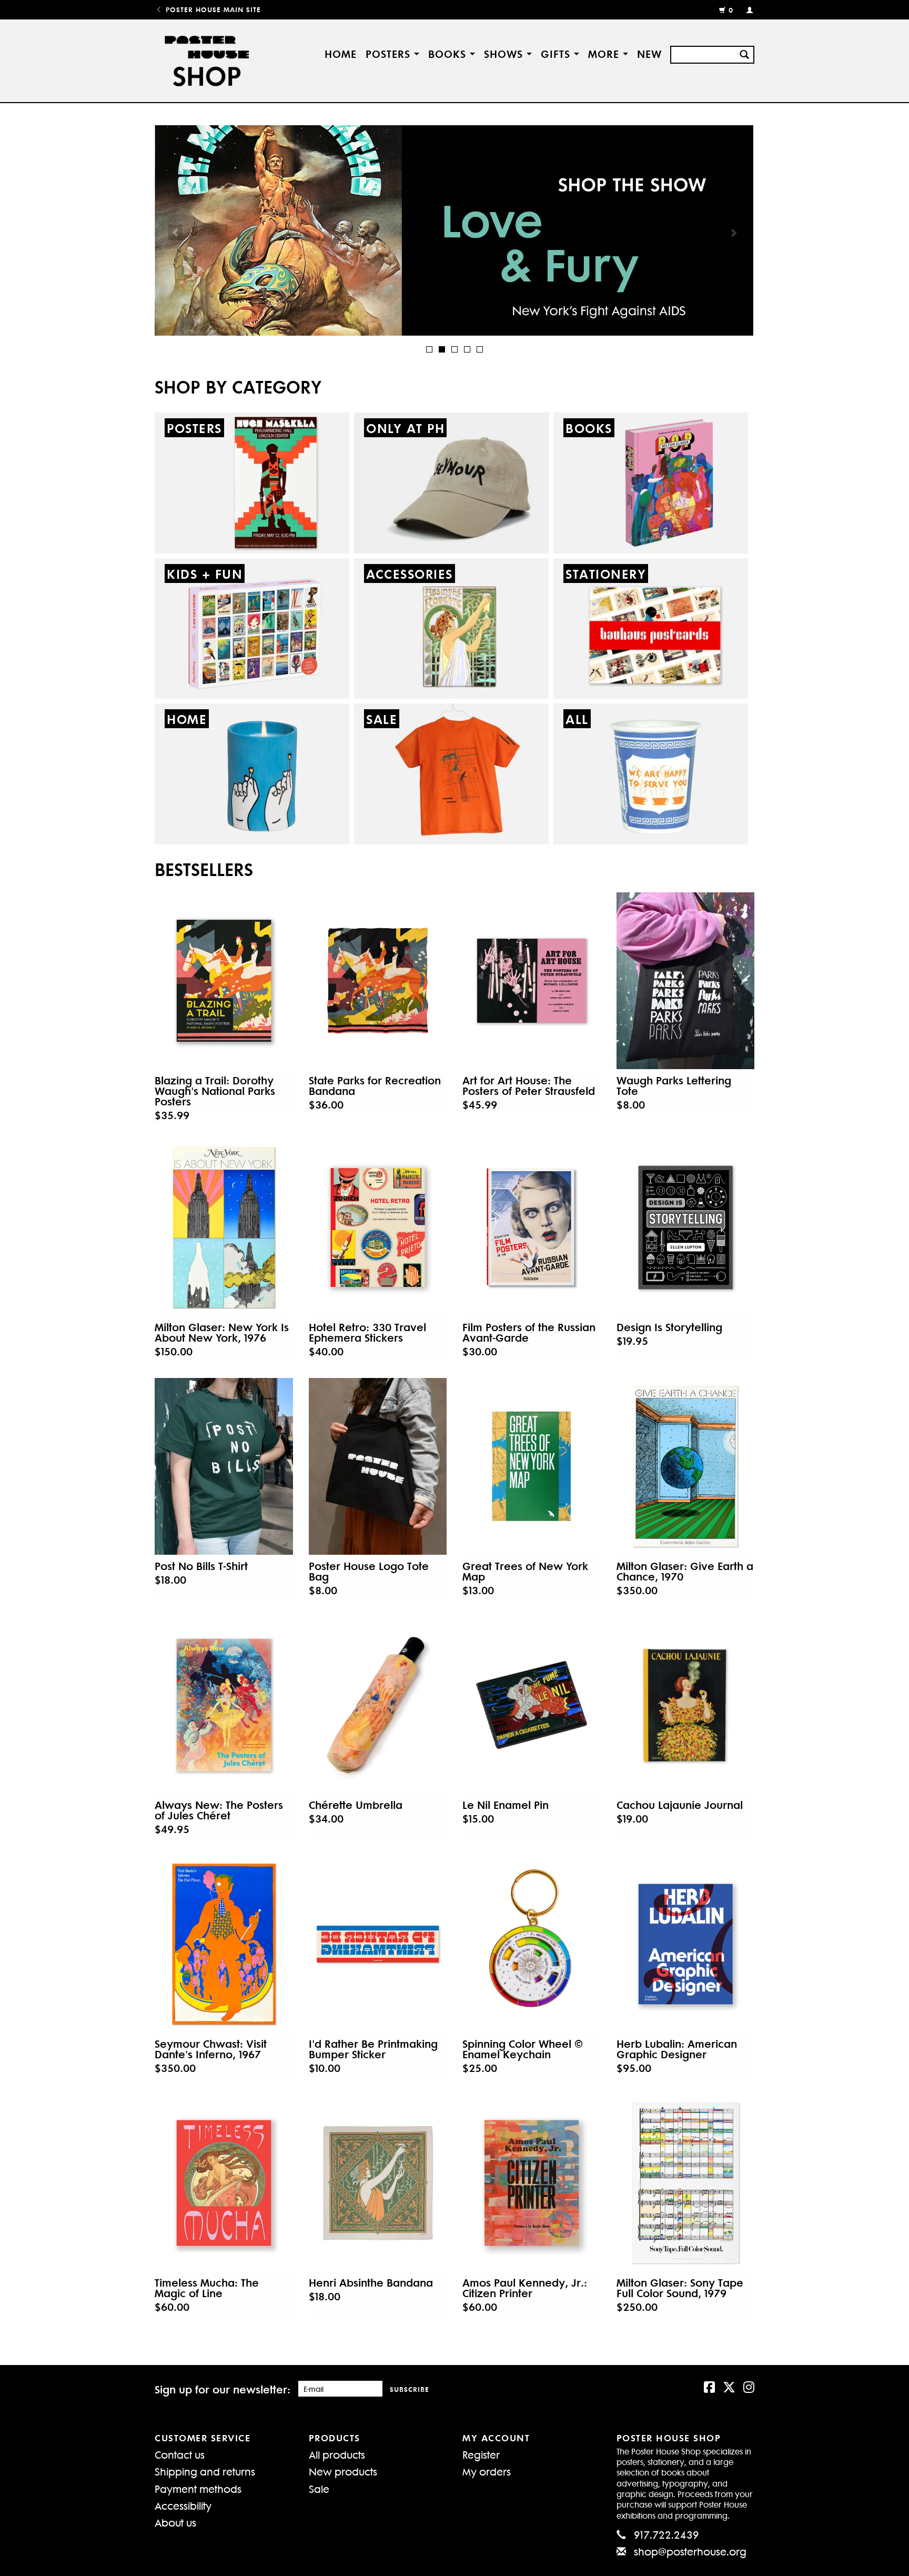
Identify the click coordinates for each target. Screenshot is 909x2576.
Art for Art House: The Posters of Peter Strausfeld (529, 1085)
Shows (505, 53)
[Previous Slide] (175, 233)
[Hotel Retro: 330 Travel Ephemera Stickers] (378, 1227)
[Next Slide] (734, 233)
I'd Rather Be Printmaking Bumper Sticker (373, 2049)
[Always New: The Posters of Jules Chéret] (224, 1705)
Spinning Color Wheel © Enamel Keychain (523, 2049)
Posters (390, 53)
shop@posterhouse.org (690, 2551)
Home (341, 53)
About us (175, 2522)
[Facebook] (709, 2386)
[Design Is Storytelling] (686, 1227)
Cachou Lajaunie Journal (680, 1805)
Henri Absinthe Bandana (371, 2282)
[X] (729, 2386)
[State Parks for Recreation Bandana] (378, 981)
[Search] (744, 53)
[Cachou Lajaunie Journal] (686, 1705)
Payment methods (198, 2488)
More (605, 53)
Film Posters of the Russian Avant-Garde (529, 1332)
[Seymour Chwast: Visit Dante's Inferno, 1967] (224, 1944)
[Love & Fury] (454, 230)
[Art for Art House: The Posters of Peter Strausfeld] (532, 981)
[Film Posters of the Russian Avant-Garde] (532, 1227)
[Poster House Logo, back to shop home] (209, 61)
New (649, 53)
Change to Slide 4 (467, 349)
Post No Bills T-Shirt (201, 1566)
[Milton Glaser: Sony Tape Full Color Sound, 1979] (686, 2183)
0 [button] (731, 10)
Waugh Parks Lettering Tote (674, 1085)
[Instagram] (749, 2386)
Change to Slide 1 (429, 349)
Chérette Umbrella (356, 1805)
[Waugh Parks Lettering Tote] (686, 981)
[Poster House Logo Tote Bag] (378, 1466)
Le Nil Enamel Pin (506, 1805)
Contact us (180, 2454)
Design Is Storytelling (669, 1327)
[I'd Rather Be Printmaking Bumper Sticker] (378, 1944)
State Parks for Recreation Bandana (375, 1085)
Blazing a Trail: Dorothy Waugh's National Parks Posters (215, 1091)
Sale (319, 2488)
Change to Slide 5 (480, 349)
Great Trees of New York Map (525, 1571)
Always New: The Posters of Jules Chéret (219, 1810)
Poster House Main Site (212, 9)
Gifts (557, 53)
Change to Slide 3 (454, 349)
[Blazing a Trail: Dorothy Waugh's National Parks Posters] (224, 981)
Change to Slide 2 (442, 349)
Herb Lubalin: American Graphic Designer (677, 2049)
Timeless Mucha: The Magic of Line (207, 2288)
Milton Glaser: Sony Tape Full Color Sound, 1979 (680, 2288)
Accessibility (183, 2505)
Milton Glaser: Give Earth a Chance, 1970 (685, 1571)
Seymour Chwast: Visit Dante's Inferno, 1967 (211, 2049)
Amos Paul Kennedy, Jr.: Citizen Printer (525, 2288)
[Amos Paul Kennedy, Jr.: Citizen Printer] (532, 2183)
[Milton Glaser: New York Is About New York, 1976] (224, 1227)
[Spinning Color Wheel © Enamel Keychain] (532, 1944)
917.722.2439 (666, 2534)
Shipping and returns (205, 2471)
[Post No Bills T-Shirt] (224, 1466)
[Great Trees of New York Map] (532, 1466)
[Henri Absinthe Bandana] (378, 2183)
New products (343, 2471)
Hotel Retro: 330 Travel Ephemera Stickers (367, 1332)
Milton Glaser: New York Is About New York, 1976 (222, 1332)
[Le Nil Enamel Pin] (532, 1705)
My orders (487, 2471)
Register (481, 2454)
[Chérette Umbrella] (378, 1705)
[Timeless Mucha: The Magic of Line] (224, 2183)
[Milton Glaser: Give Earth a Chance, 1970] (686, 1466)
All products (337, 2454)
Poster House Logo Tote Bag (369, 1571)
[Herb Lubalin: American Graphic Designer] (686, 1944)
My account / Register (745, 9)
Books (449, 53)
